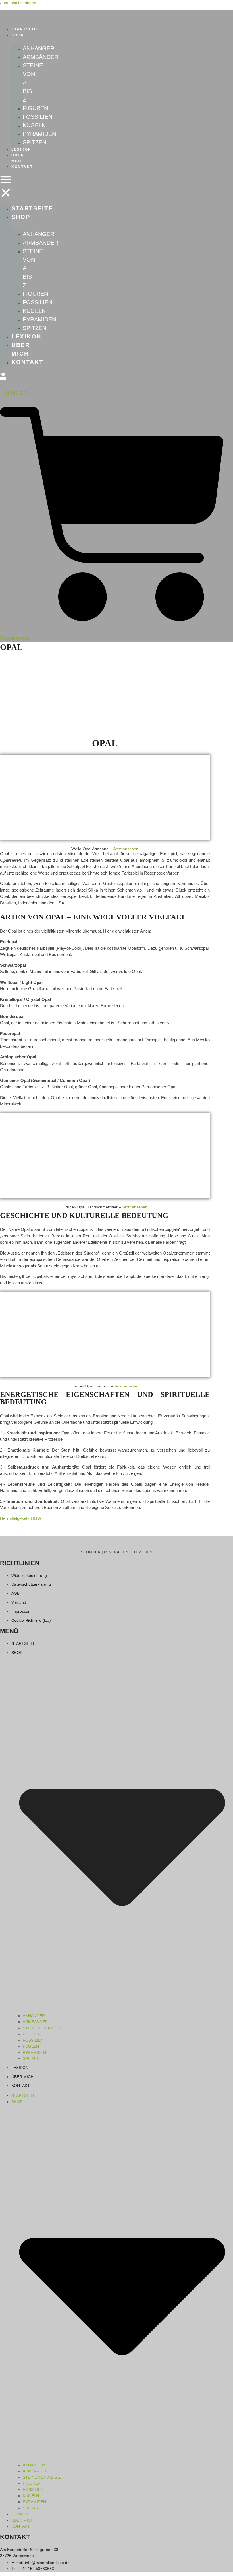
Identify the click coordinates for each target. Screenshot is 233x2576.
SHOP (18, 35)
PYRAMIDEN (39, 134)
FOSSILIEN (38, 117)
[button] (6, 187)
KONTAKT (22, 167)
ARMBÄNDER (40, 57)
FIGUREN (35, 108)
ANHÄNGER (39, 48)
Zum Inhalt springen (18, 3)
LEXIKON (21, 149)
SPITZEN (35, 142)
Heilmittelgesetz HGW (21, 1518)
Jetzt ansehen (126, 849)
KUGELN (34, 125)
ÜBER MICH (18, 158)
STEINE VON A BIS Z (42, 2028)
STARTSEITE (25, 29)
